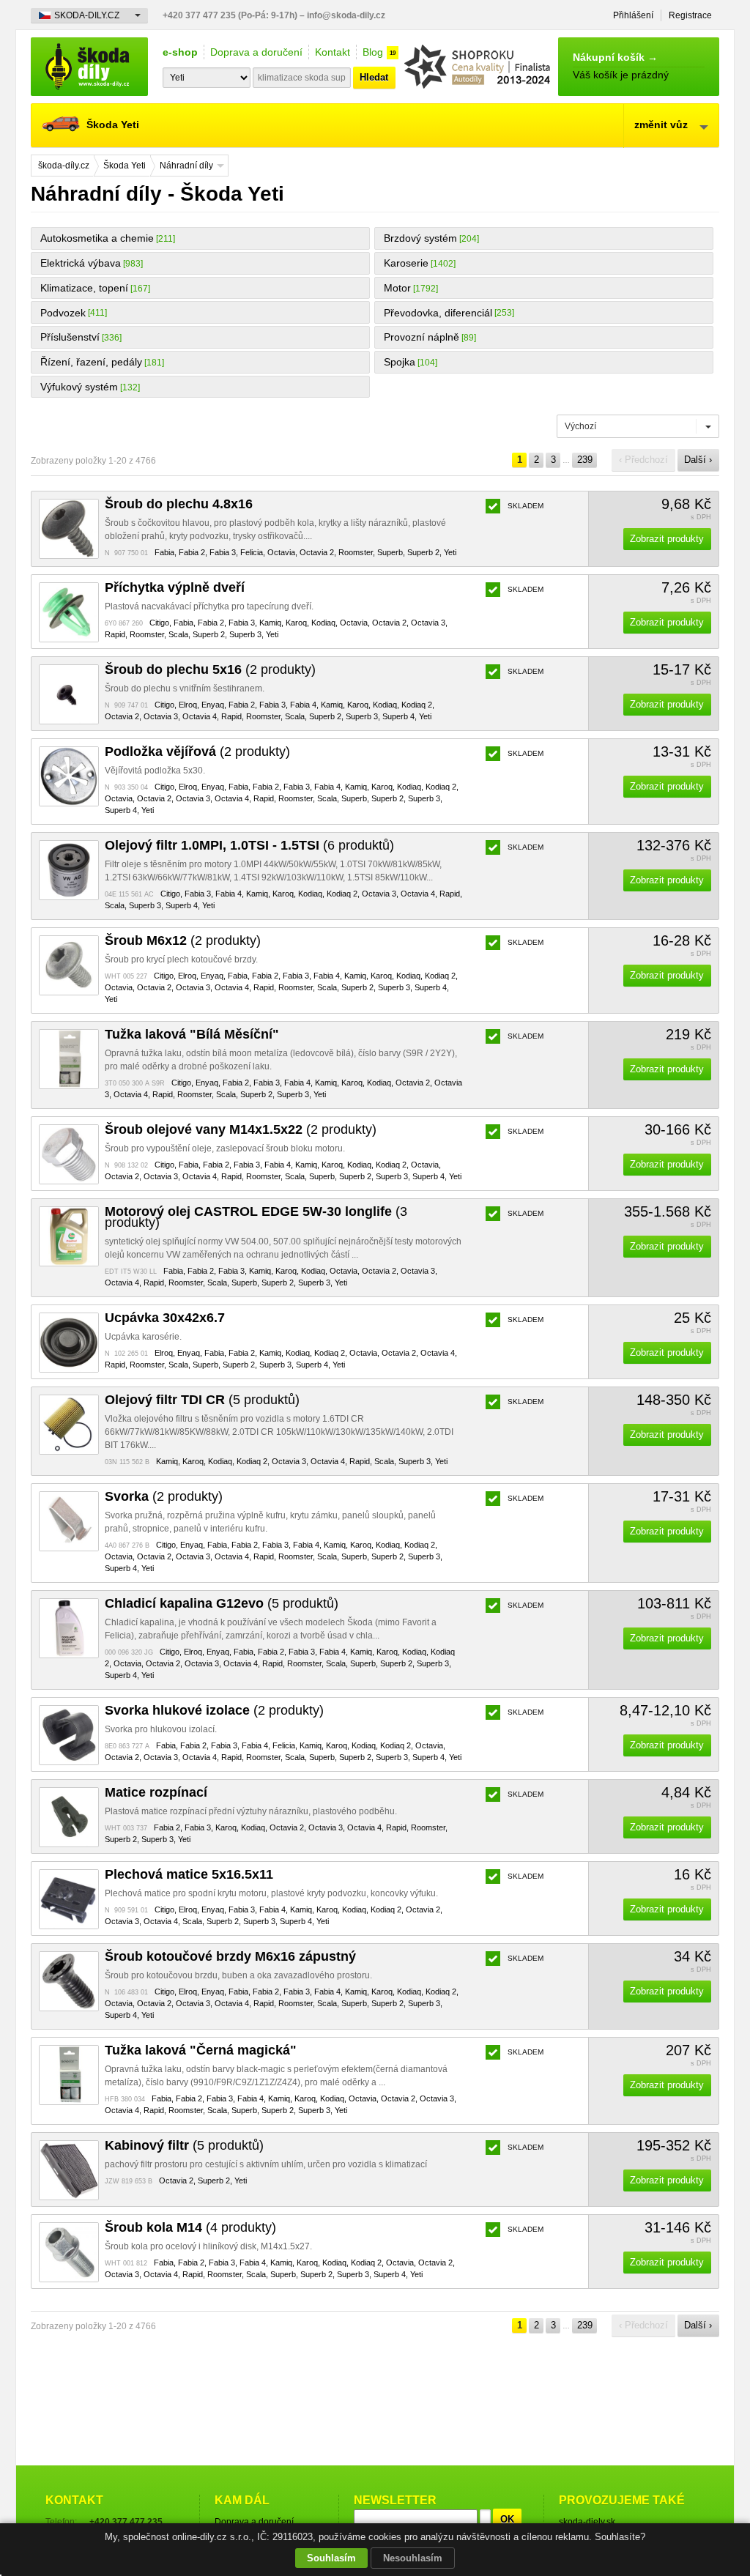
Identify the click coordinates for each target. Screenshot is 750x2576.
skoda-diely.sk (587, 2522)
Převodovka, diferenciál (438, 313)
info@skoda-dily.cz (346, 15)
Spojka (400, 362)
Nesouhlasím (413, 2558)
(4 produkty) (190, 2227)
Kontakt (333, 52)
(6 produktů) (249, 845)
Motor (397, 288)
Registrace (690, 15)
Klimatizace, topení (84, 288)
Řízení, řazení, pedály (91, 362)
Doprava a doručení (256, 52)
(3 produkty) (256, 1217)
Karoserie (406, 263)
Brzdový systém (420, 238)
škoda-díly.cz (89, 67)
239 (585, 460)
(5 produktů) (202, 1400)
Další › (698, 460)
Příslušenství (70, 337)
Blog (373, 52)
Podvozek (63, 313)
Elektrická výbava (81, 263)
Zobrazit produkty (667, 539)
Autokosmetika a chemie (97, 238)
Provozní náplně (422, 337)
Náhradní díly (186, 166)
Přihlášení (633, 15)
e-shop (180, 52)
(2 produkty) (210, 669)
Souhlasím (331, 2558)
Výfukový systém (79, 387)
